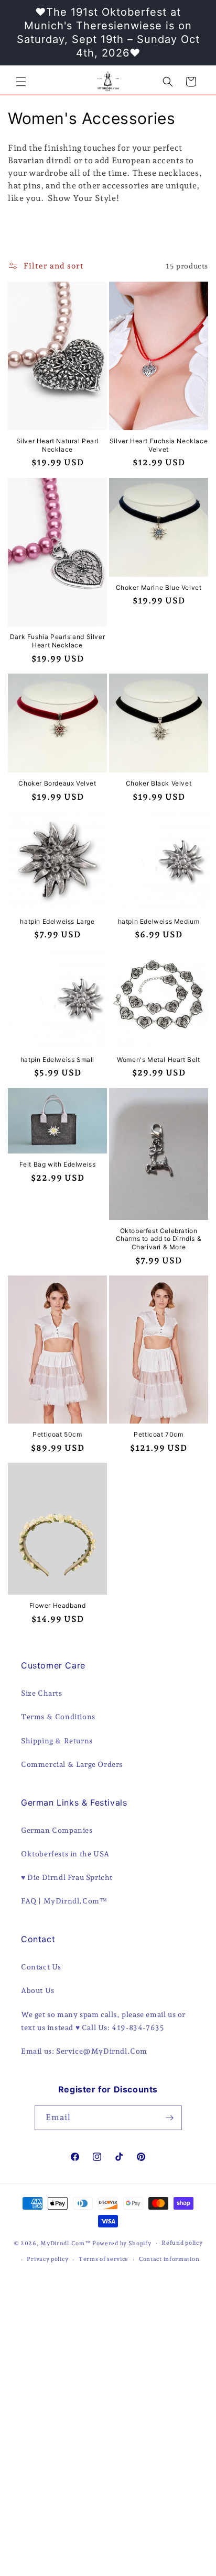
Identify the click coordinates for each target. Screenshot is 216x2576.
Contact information (169, 2259)
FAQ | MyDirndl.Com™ (64, 1901)
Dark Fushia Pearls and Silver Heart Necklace (57, 641)
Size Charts (42, 1693)
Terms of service (104, 2259)
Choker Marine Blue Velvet (159, 587)
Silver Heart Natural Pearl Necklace (58, 445)
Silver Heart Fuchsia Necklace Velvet (159, 445)
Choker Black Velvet (159, 783)
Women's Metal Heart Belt (158, 1060)
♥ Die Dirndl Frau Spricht (67, 1877)
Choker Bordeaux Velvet (57, 783)
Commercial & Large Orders (72, 1764)
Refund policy (182, 2243)
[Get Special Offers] (170, 2118)
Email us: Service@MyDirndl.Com (84, 2051)
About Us (38, 1990)
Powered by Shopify (122, 2243)
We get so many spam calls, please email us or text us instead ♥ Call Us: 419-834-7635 (103, 2021)
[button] (21, 82)
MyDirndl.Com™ (66, 2243)
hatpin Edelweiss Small (57, 1060)
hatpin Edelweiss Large (57, 921)
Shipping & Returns (57, 1741)
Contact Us (41, 1967)
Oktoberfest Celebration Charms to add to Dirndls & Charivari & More (159, 1239)
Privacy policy (47, 2259)
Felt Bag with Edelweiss (58, 1164)
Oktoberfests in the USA (65, 1854)
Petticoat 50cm (57, 1434)
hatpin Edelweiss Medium (159, 921)
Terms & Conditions (58, 1717)
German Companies (57, 1830)
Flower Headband (58, 1605)
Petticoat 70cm (158, 1434)
